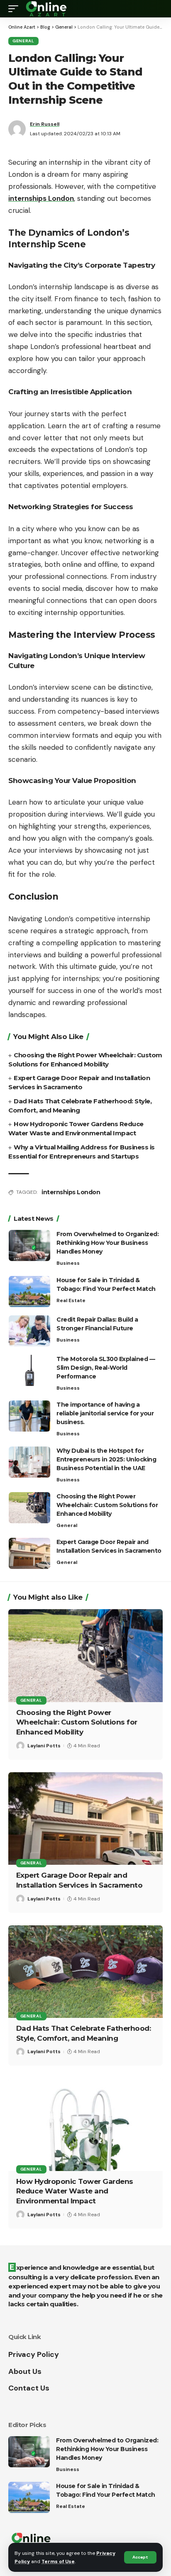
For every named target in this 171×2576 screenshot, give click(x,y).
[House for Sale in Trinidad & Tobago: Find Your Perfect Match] (29, 1292)
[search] (156, 9)
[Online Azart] (47, 9)
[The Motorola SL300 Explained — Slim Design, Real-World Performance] (29, 1370)
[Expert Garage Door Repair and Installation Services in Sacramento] (29, 1553)
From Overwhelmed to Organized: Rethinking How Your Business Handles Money (107, 1243)
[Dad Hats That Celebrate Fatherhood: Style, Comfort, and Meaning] (85, 1972)
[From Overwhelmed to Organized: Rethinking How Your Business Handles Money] (29, 1245)
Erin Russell (45, 124)
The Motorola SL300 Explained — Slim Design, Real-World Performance (106, 1368)
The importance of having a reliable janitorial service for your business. (105, 1413)
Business (68, 1263)
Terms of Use (58, 2561)
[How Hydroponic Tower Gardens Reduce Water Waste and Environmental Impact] (85, 2124)
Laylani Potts (44, 1746)
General (23, 41)
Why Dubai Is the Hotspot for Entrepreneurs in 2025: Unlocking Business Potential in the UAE (106, 1459)
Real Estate (71, 1300)
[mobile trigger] (15, 9)
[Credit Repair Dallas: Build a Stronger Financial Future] (29, 1331)
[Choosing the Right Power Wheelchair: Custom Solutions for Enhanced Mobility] (29, 1508)
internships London (71, 1192)
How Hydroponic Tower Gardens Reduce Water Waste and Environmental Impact (75, 2191)
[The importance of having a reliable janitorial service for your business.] (29, 1416)
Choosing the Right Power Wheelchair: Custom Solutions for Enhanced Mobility (107, 1505)
